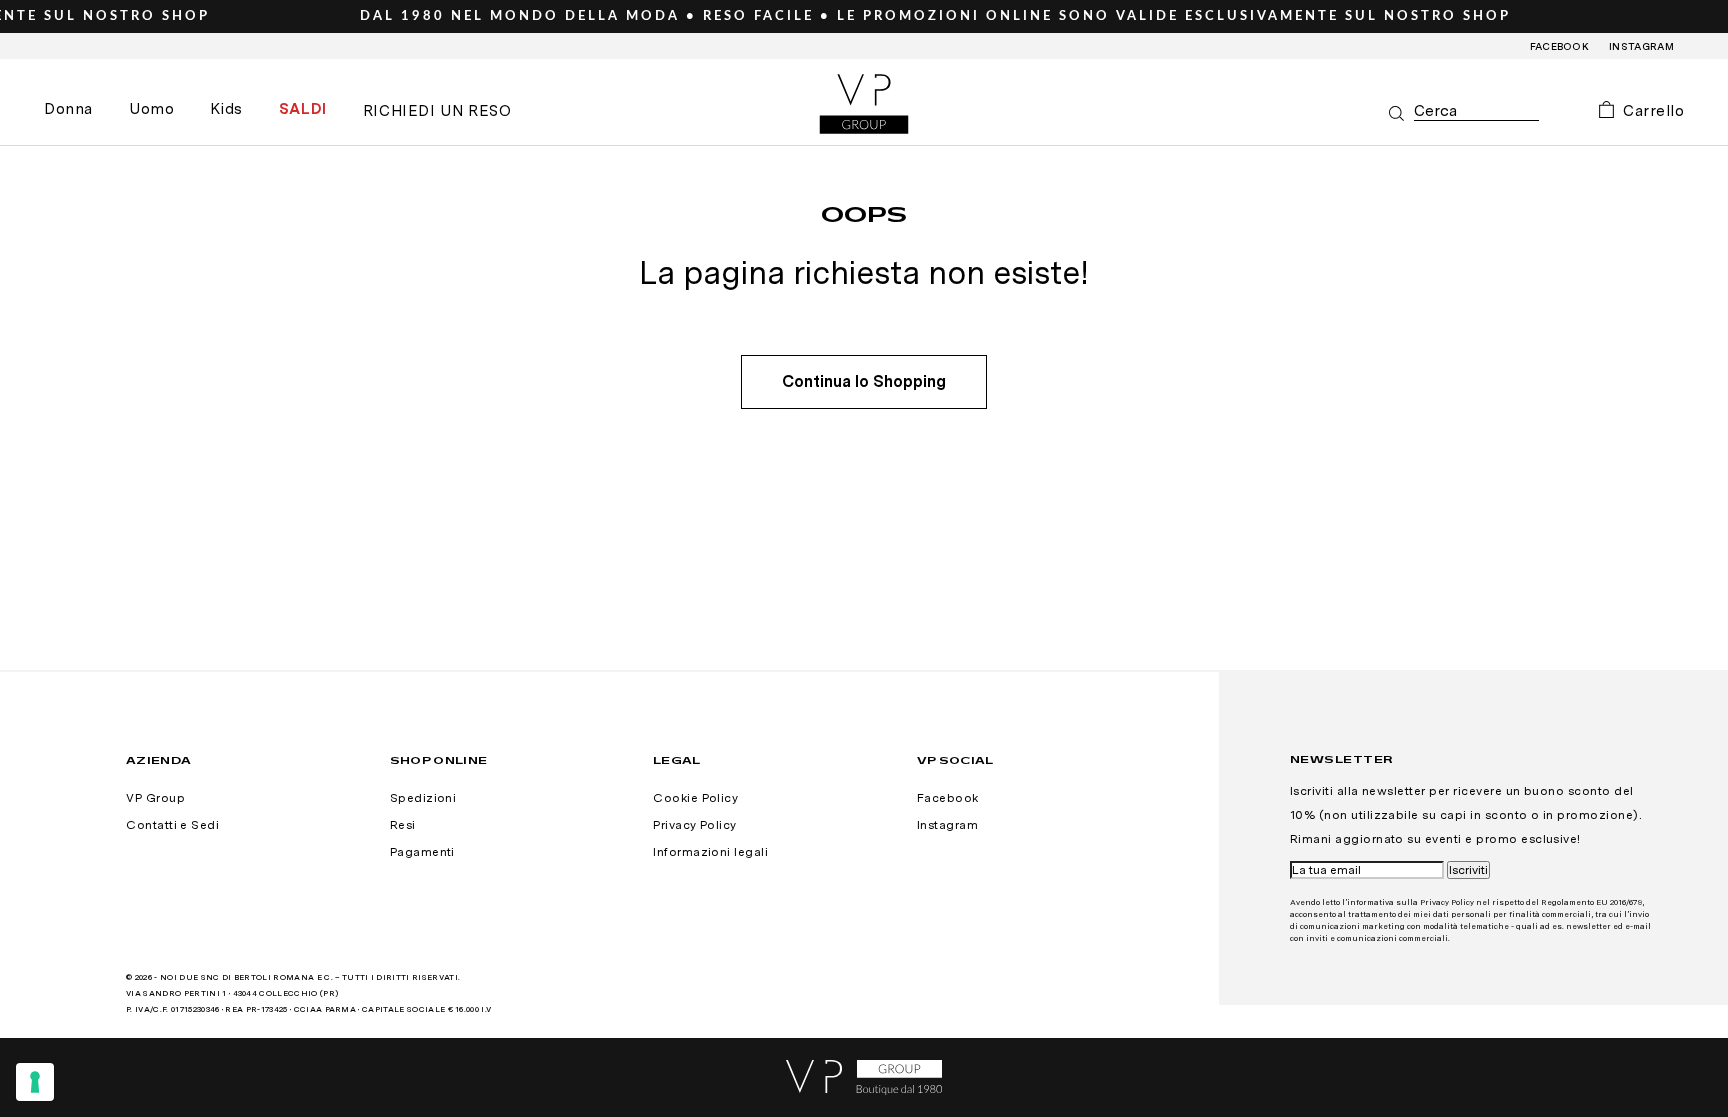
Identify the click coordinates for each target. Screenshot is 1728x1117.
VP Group (155, 798)
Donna (68, 109)
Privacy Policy (695, 825)
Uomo (151, 109)
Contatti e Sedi (172, 825)
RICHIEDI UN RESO (437, 111)
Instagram (1641, 46)
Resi (403, 825)
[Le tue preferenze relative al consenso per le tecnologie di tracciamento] (35, 1082)
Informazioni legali (710, 852)
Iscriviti (1468, 870)
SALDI (303, 109)
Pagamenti (422, 852)
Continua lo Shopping (864, 381)
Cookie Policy (695, 798)
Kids (226, 109)
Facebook (1560, 46)
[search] (1476, 111)
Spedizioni (423, 798)
